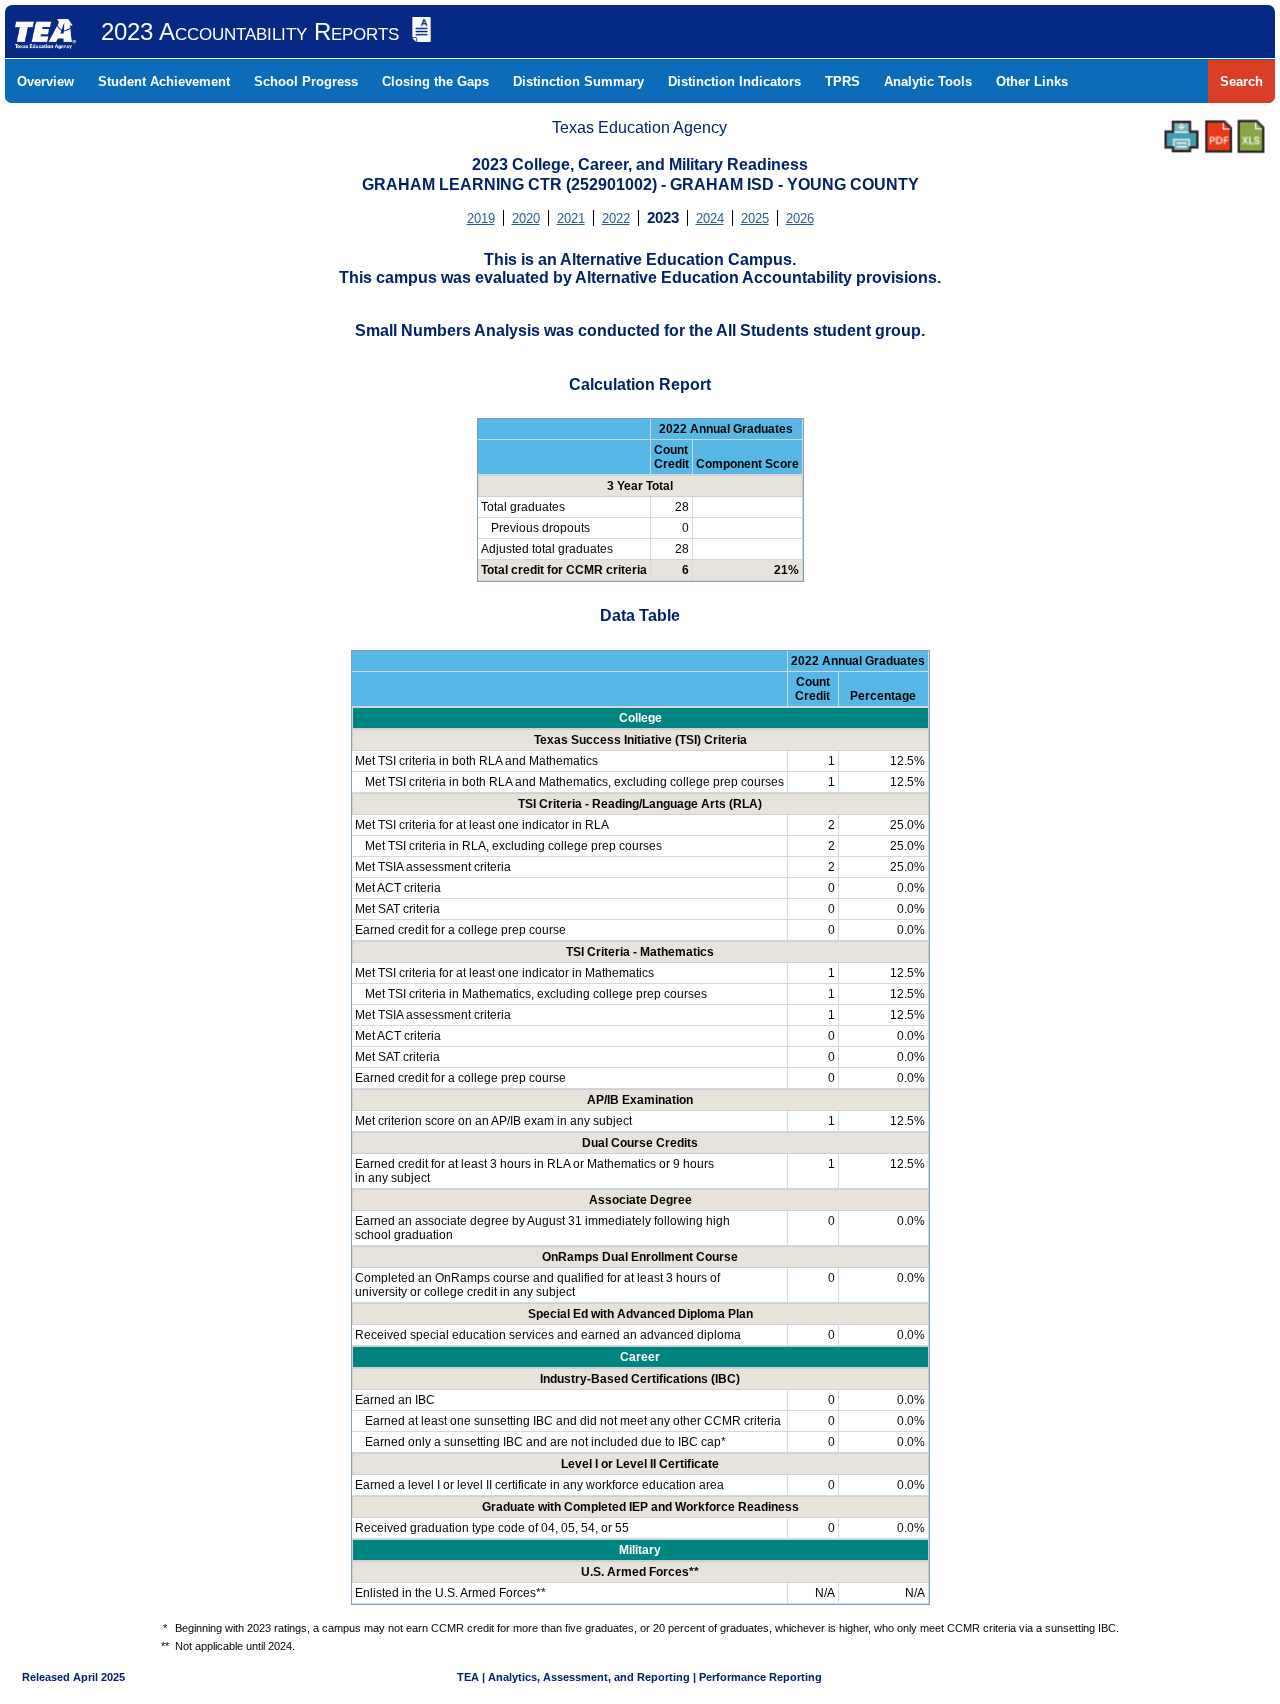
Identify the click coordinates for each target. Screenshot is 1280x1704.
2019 (481, 218)
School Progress (306, 81)
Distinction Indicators (734, 81)
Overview (45, 81)
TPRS (842, 81)
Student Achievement (164, 81)
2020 (526, 218)
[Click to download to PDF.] (1218, 136)
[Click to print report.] (1181, 136)
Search (1241, 81)
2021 (571, 218)
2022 (616, 218)
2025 (755, 218)
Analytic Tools (928, 81)
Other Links (1032, 81)
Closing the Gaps (435, 81)
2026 (800, 218)
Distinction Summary (578, 81)
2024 (710, 218)
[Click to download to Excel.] (1251, 136)
